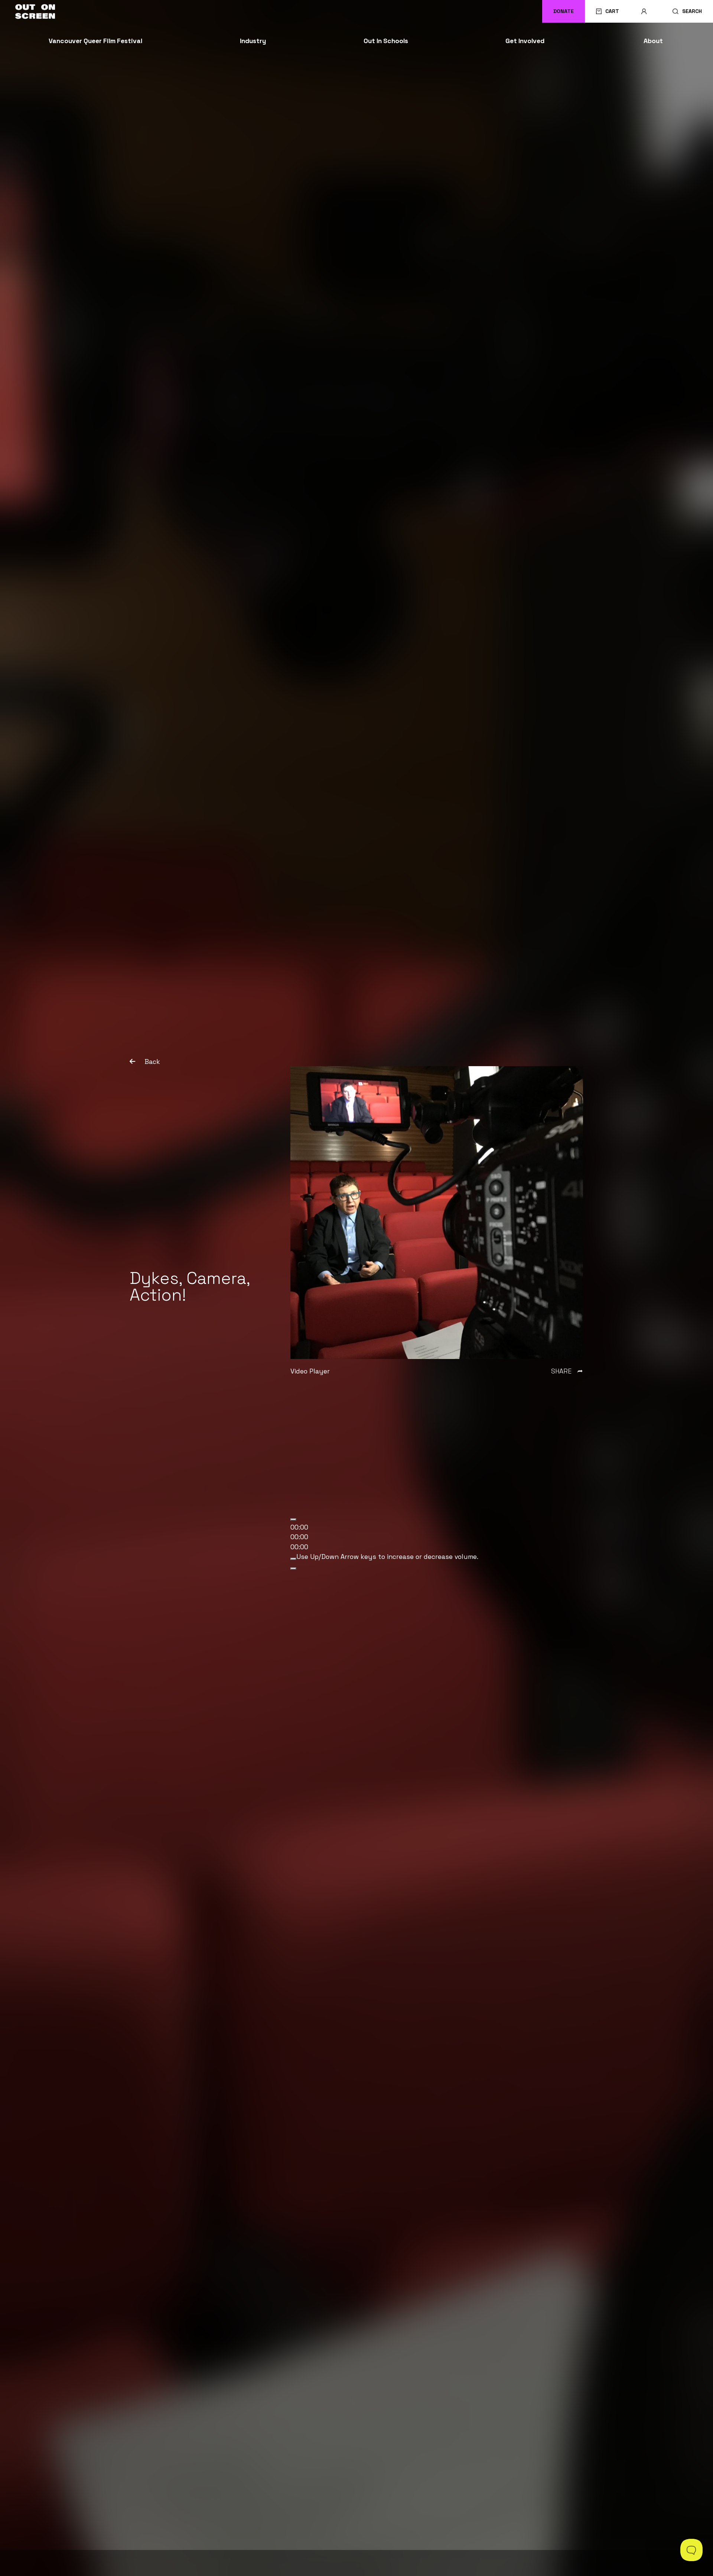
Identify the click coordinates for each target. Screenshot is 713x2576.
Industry (253, 41)
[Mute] (293, 1559)
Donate (564, 11)
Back (152, 1062)
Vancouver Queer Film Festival (95, 41)
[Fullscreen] (293, 1569)
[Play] (293, 1520)
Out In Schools (386, 41)
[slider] (387, 1557)
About (653, 41)
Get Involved (525, 41)
